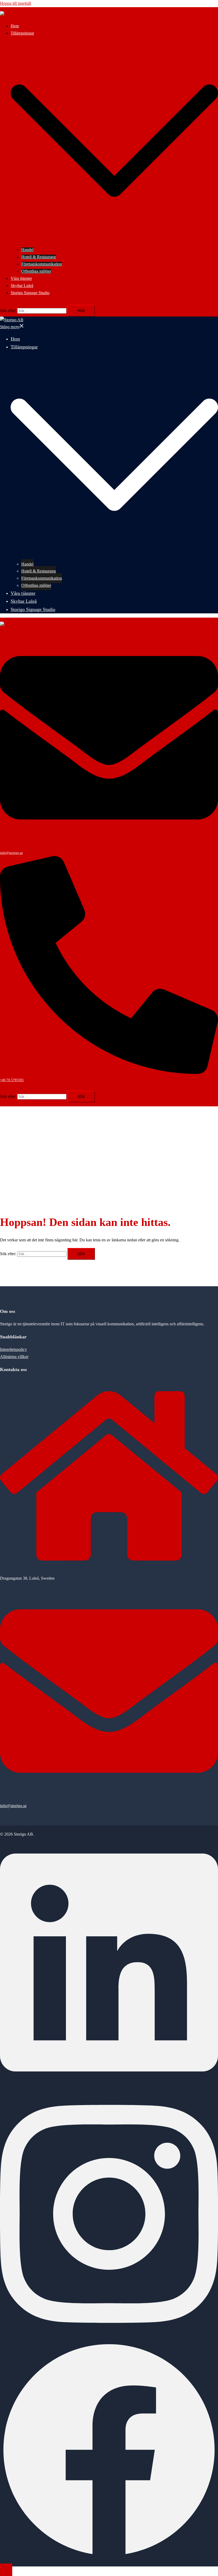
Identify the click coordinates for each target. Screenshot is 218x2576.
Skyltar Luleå (22, 286)
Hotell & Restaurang (39, 257)
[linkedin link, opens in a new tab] (109, 2086)
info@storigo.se (13, 1806)
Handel (27, 250)
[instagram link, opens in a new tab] (109, 2337)
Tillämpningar (22, 33)
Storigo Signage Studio (30, 293)
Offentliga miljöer (36, 271)
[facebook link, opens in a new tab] (109, 2557)
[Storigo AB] (12, 14)
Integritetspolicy (13, 1349)
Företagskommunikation (42, 264)
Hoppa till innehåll (16, 3)
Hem (15, 26)
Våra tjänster (21, 278)
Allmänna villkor (14, 1357)
